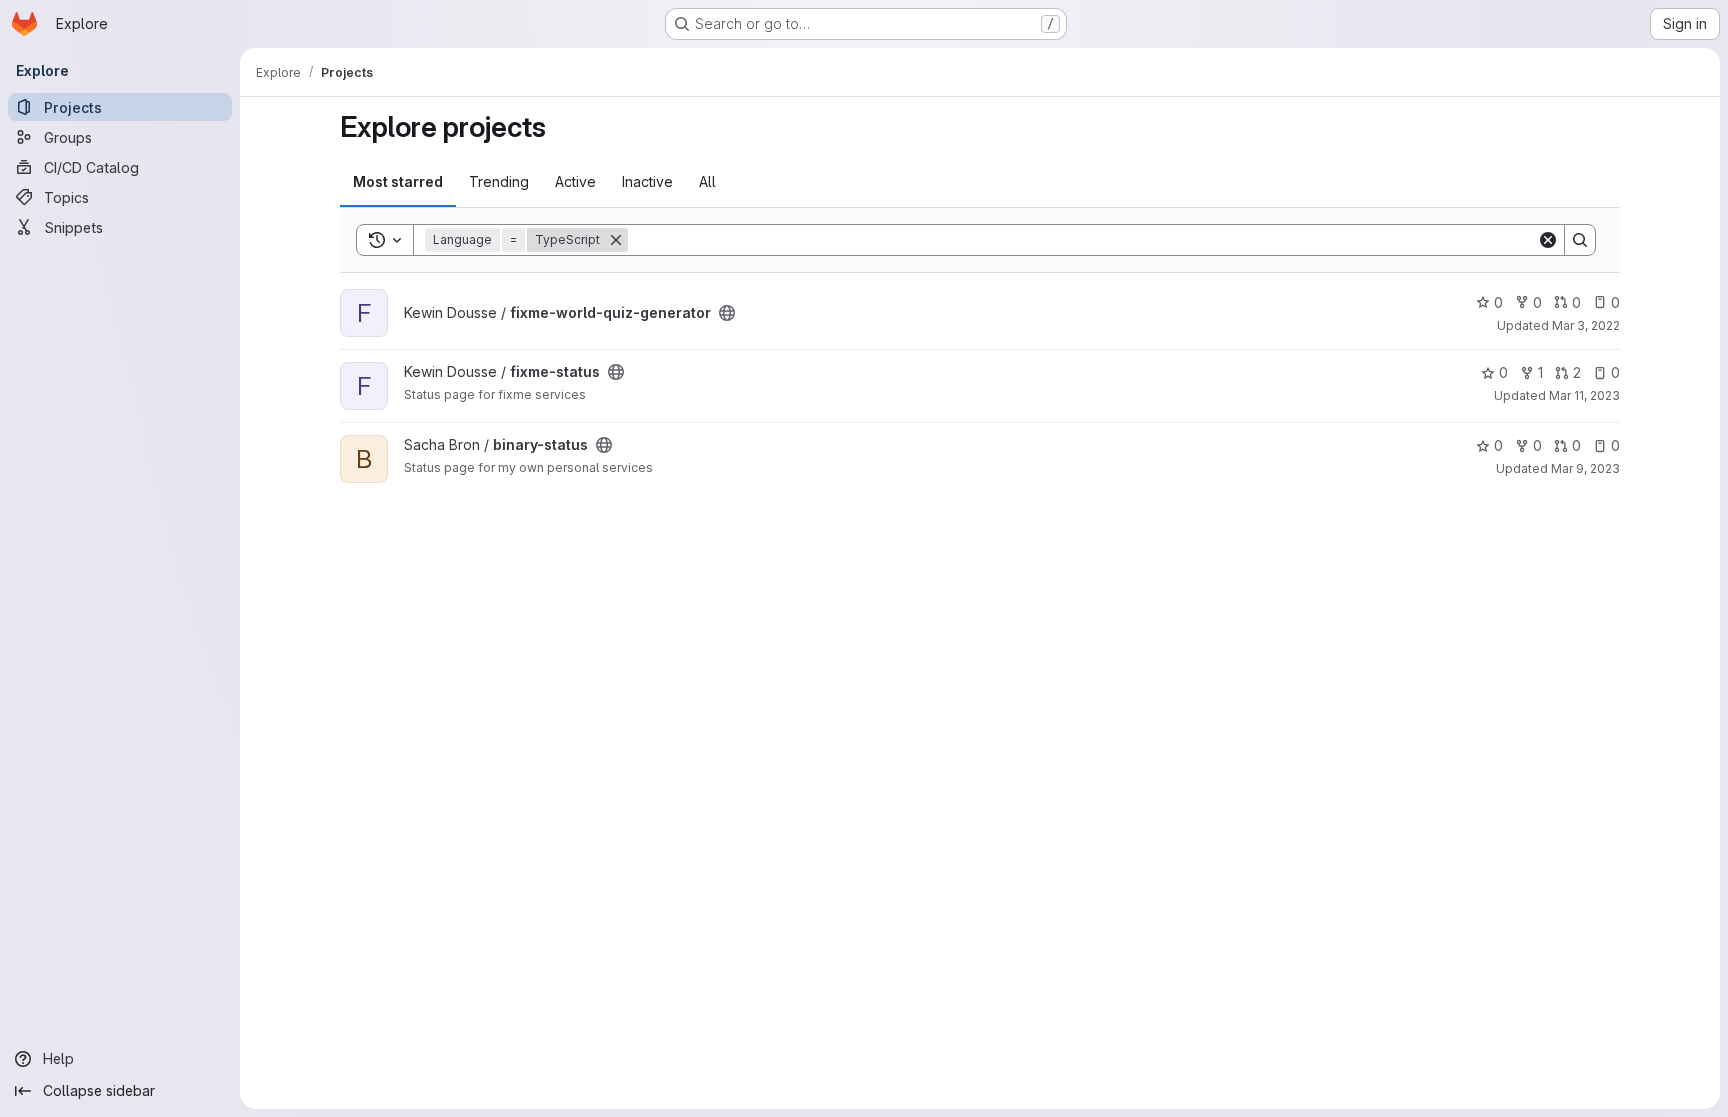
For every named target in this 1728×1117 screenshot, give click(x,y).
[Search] (1580, 240)
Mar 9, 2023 (1585, 468)
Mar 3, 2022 (1586, 325)
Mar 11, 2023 (1584, 395)
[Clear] (1548, 240)
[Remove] (616, 240)
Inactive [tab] (647, 181)
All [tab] (707, 181)
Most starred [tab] (398, 181)
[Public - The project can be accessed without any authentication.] (727, 313)
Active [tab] (575, 181)
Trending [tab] (499, 181)
